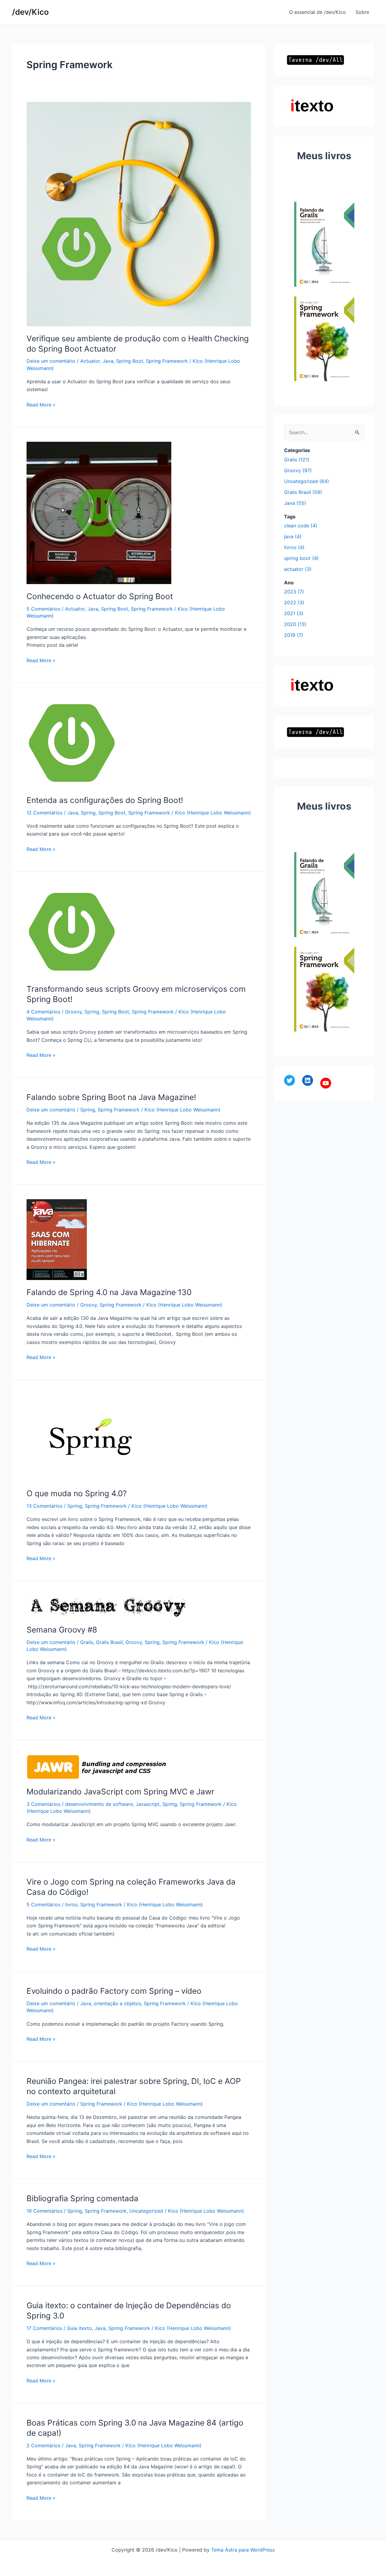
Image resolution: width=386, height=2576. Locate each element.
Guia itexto (79, 2328)
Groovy (73, 1012)
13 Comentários (44, 1506)
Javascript (148, 1804)
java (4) (293, 536)
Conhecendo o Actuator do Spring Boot (100, 596)
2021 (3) (294, 613)
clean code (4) (301, 526)
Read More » (41, 405)
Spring (88, 813)
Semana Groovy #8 (62, 1630)
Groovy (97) (298, 470)
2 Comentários (43, 2445)
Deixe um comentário (51, 361)
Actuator (90, 361)
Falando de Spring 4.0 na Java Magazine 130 (109, 1292)
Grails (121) (297, 460)
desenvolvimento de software (99, 1804)
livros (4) (294, 547)
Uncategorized (146, 2211)
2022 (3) (294, 602)
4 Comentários (43, 1012)
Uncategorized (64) (307, 481)
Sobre (362, 12)
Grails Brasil (109, 1642)
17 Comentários (44, 2328)
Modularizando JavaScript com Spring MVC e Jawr (120, 1792)
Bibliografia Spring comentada (82, 2198)
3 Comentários (43, 1804)
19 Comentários (44, 2211)
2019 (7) (294, 635)
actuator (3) (298, 569)
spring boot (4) (301, 558)
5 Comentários (43, 609)
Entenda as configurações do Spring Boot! (105, 800)
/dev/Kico (30, 12)
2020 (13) (295, 624)
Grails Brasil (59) (303, 492)
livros (71, 1904)
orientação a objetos (117, 2003)
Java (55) (295, 503)
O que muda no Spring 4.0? (77, 1493)
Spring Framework (167, 361)
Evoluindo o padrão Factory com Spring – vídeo (114, 1991)
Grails (87, 1642)
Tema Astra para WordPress (243, 2550)
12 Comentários (44, 813)
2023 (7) (294, 592)
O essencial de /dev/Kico (318, 12)
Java (108, 361)
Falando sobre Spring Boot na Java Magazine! (111, 1097)
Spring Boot (130, 361)
